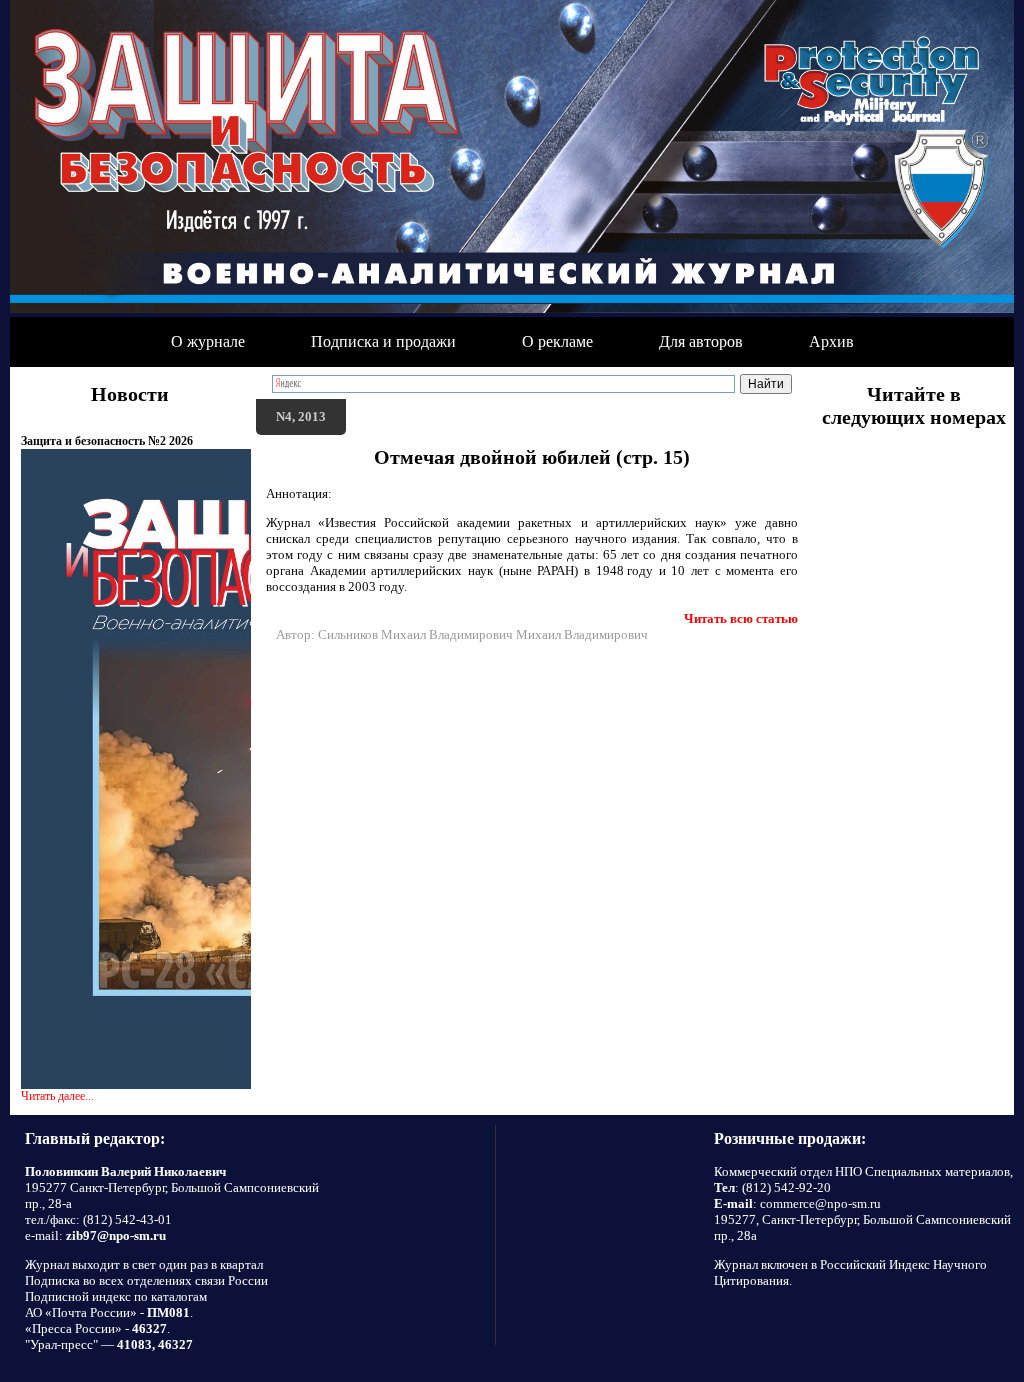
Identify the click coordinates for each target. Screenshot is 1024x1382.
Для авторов (701, 341)
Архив (831, 341)
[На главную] (512, 158)
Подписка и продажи (383, 341)
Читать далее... (57, 1096)
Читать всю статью (741, 618)
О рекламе (557, 341)
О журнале (208, 341)
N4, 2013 (301, 416)
